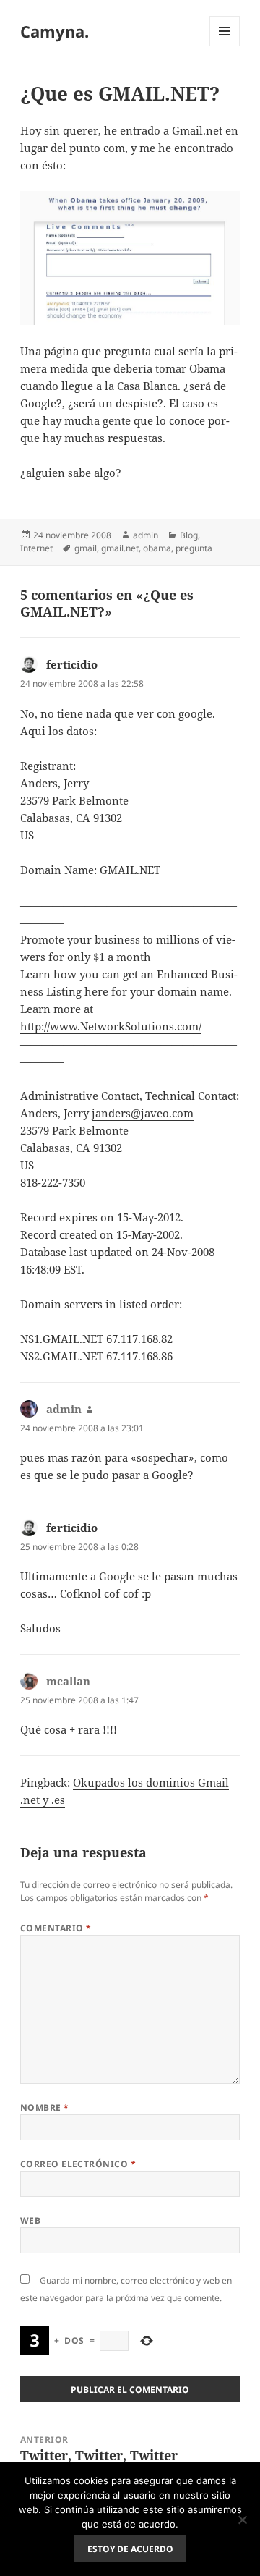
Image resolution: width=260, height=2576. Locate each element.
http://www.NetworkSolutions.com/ (111, 1026)
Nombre (45, 2107)
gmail (86, 548)
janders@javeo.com (143, 1113)
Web (30, 2220)
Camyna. (55, 31)
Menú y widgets (225, 46)
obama (157, 548)
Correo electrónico (78, 2164)
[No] (242, 2520)
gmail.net (120, 548)
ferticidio (72, 664)
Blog (189, 535)
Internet (36, 548)
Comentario (56, 1928)
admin (146, 535)
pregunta (194, 548)
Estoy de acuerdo (130, 2549)
